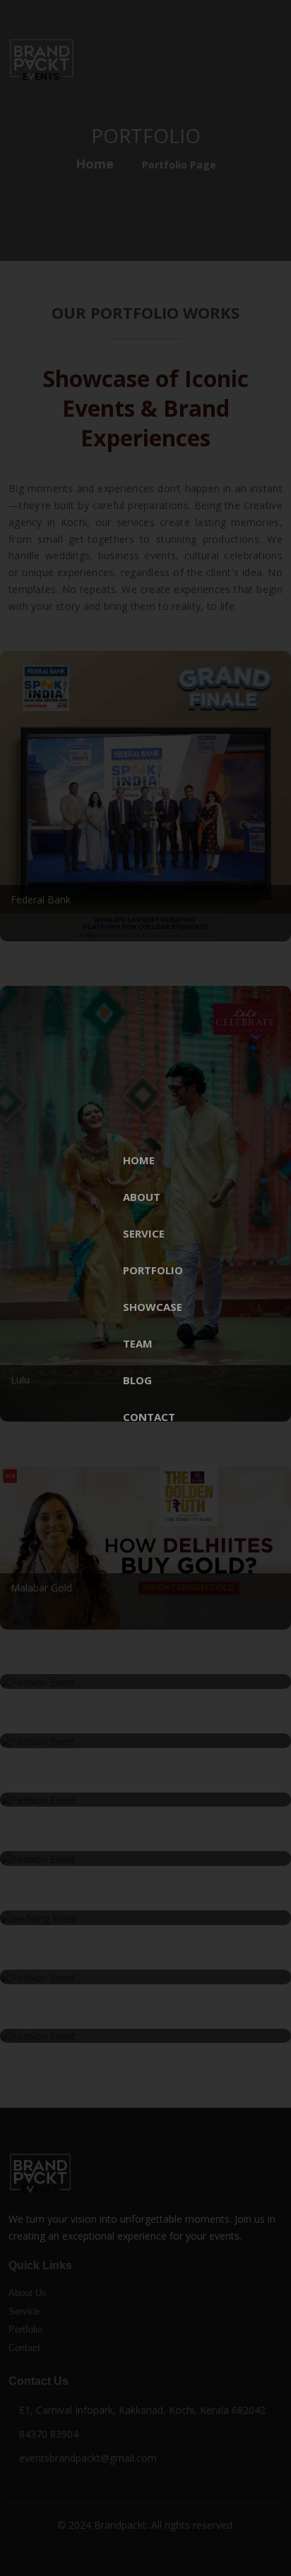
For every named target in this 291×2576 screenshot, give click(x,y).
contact (149, 1417)
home (139, 1160)
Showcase (153, 1307)
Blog (137, 1380)
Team (138, 1343)
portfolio (153, 1270)
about (142, 1197)
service (144, 1233)
